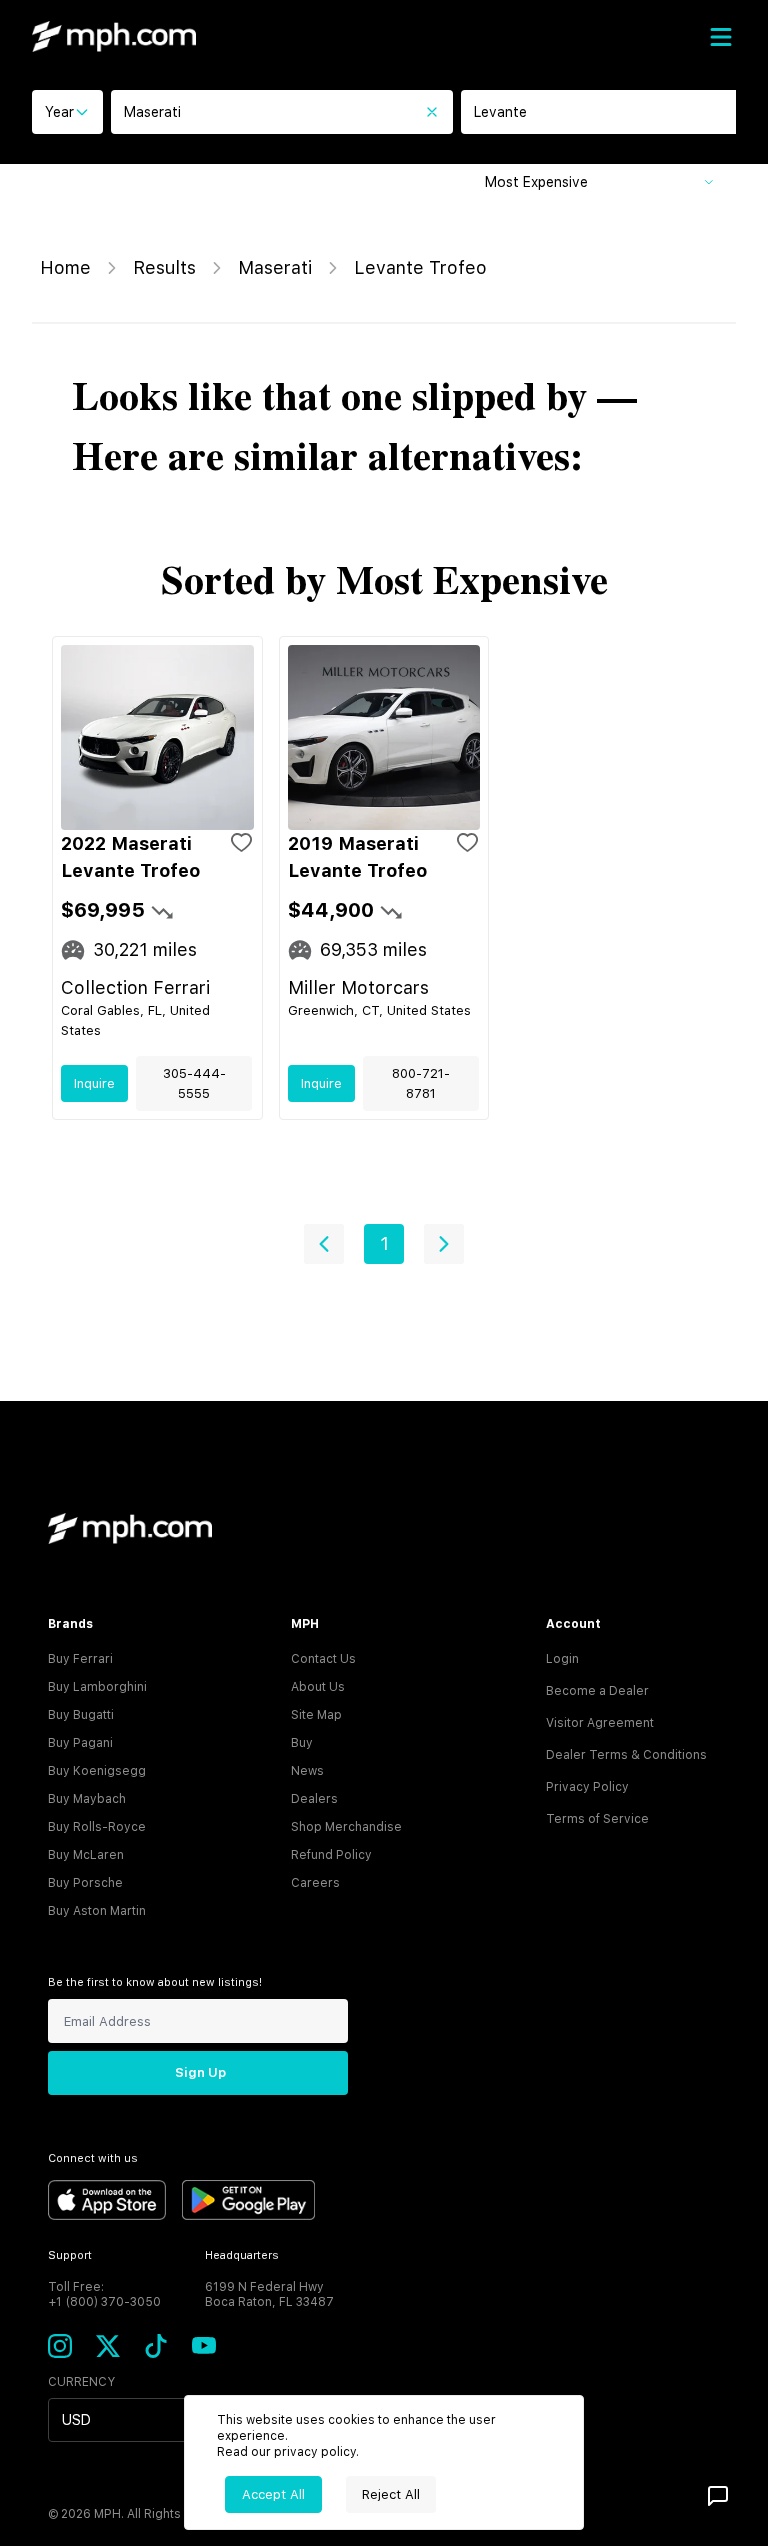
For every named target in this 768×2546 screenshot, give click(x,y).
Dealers (314, 1799)
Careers (315, 1883)
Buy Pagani (80, 1743)
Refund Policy (331, 1855)
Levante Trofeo (420, 267)
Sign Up (200, 2072)
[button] (324, 1244)
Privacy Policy (587, 1787)
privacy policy (315, 2452)
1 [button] (384, 1243)
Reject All (391, 2494)
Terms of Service (597, 1819)
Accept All (273, 2494)
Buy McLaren (86, 1855)
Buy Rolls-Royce (97, 1827)
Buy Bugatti (81, 1715)
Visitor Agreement (600, 1723)
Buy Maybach (87, 1799)
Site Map (316, 1715)
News (307, 1771)
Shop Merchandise (346, 1827)
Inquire (94, 1083)
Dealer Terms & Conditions (626, 1755)
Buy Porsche (85, 1883)
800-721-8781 (421, 1083)
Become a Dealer (597, 1691)
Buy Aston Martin (97, 1911)
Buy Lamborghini (97, 1687)
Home (65, 267)
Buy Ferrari (80, 1659)
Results (164, 267)
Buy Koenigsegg (97, 1771)
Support (70, 2255)
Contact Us (323, 1659)
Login (562, 1659)
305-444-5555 (194, 1083)
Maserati (275, 267)
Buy (302, 1743)
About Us (318, 1687)
